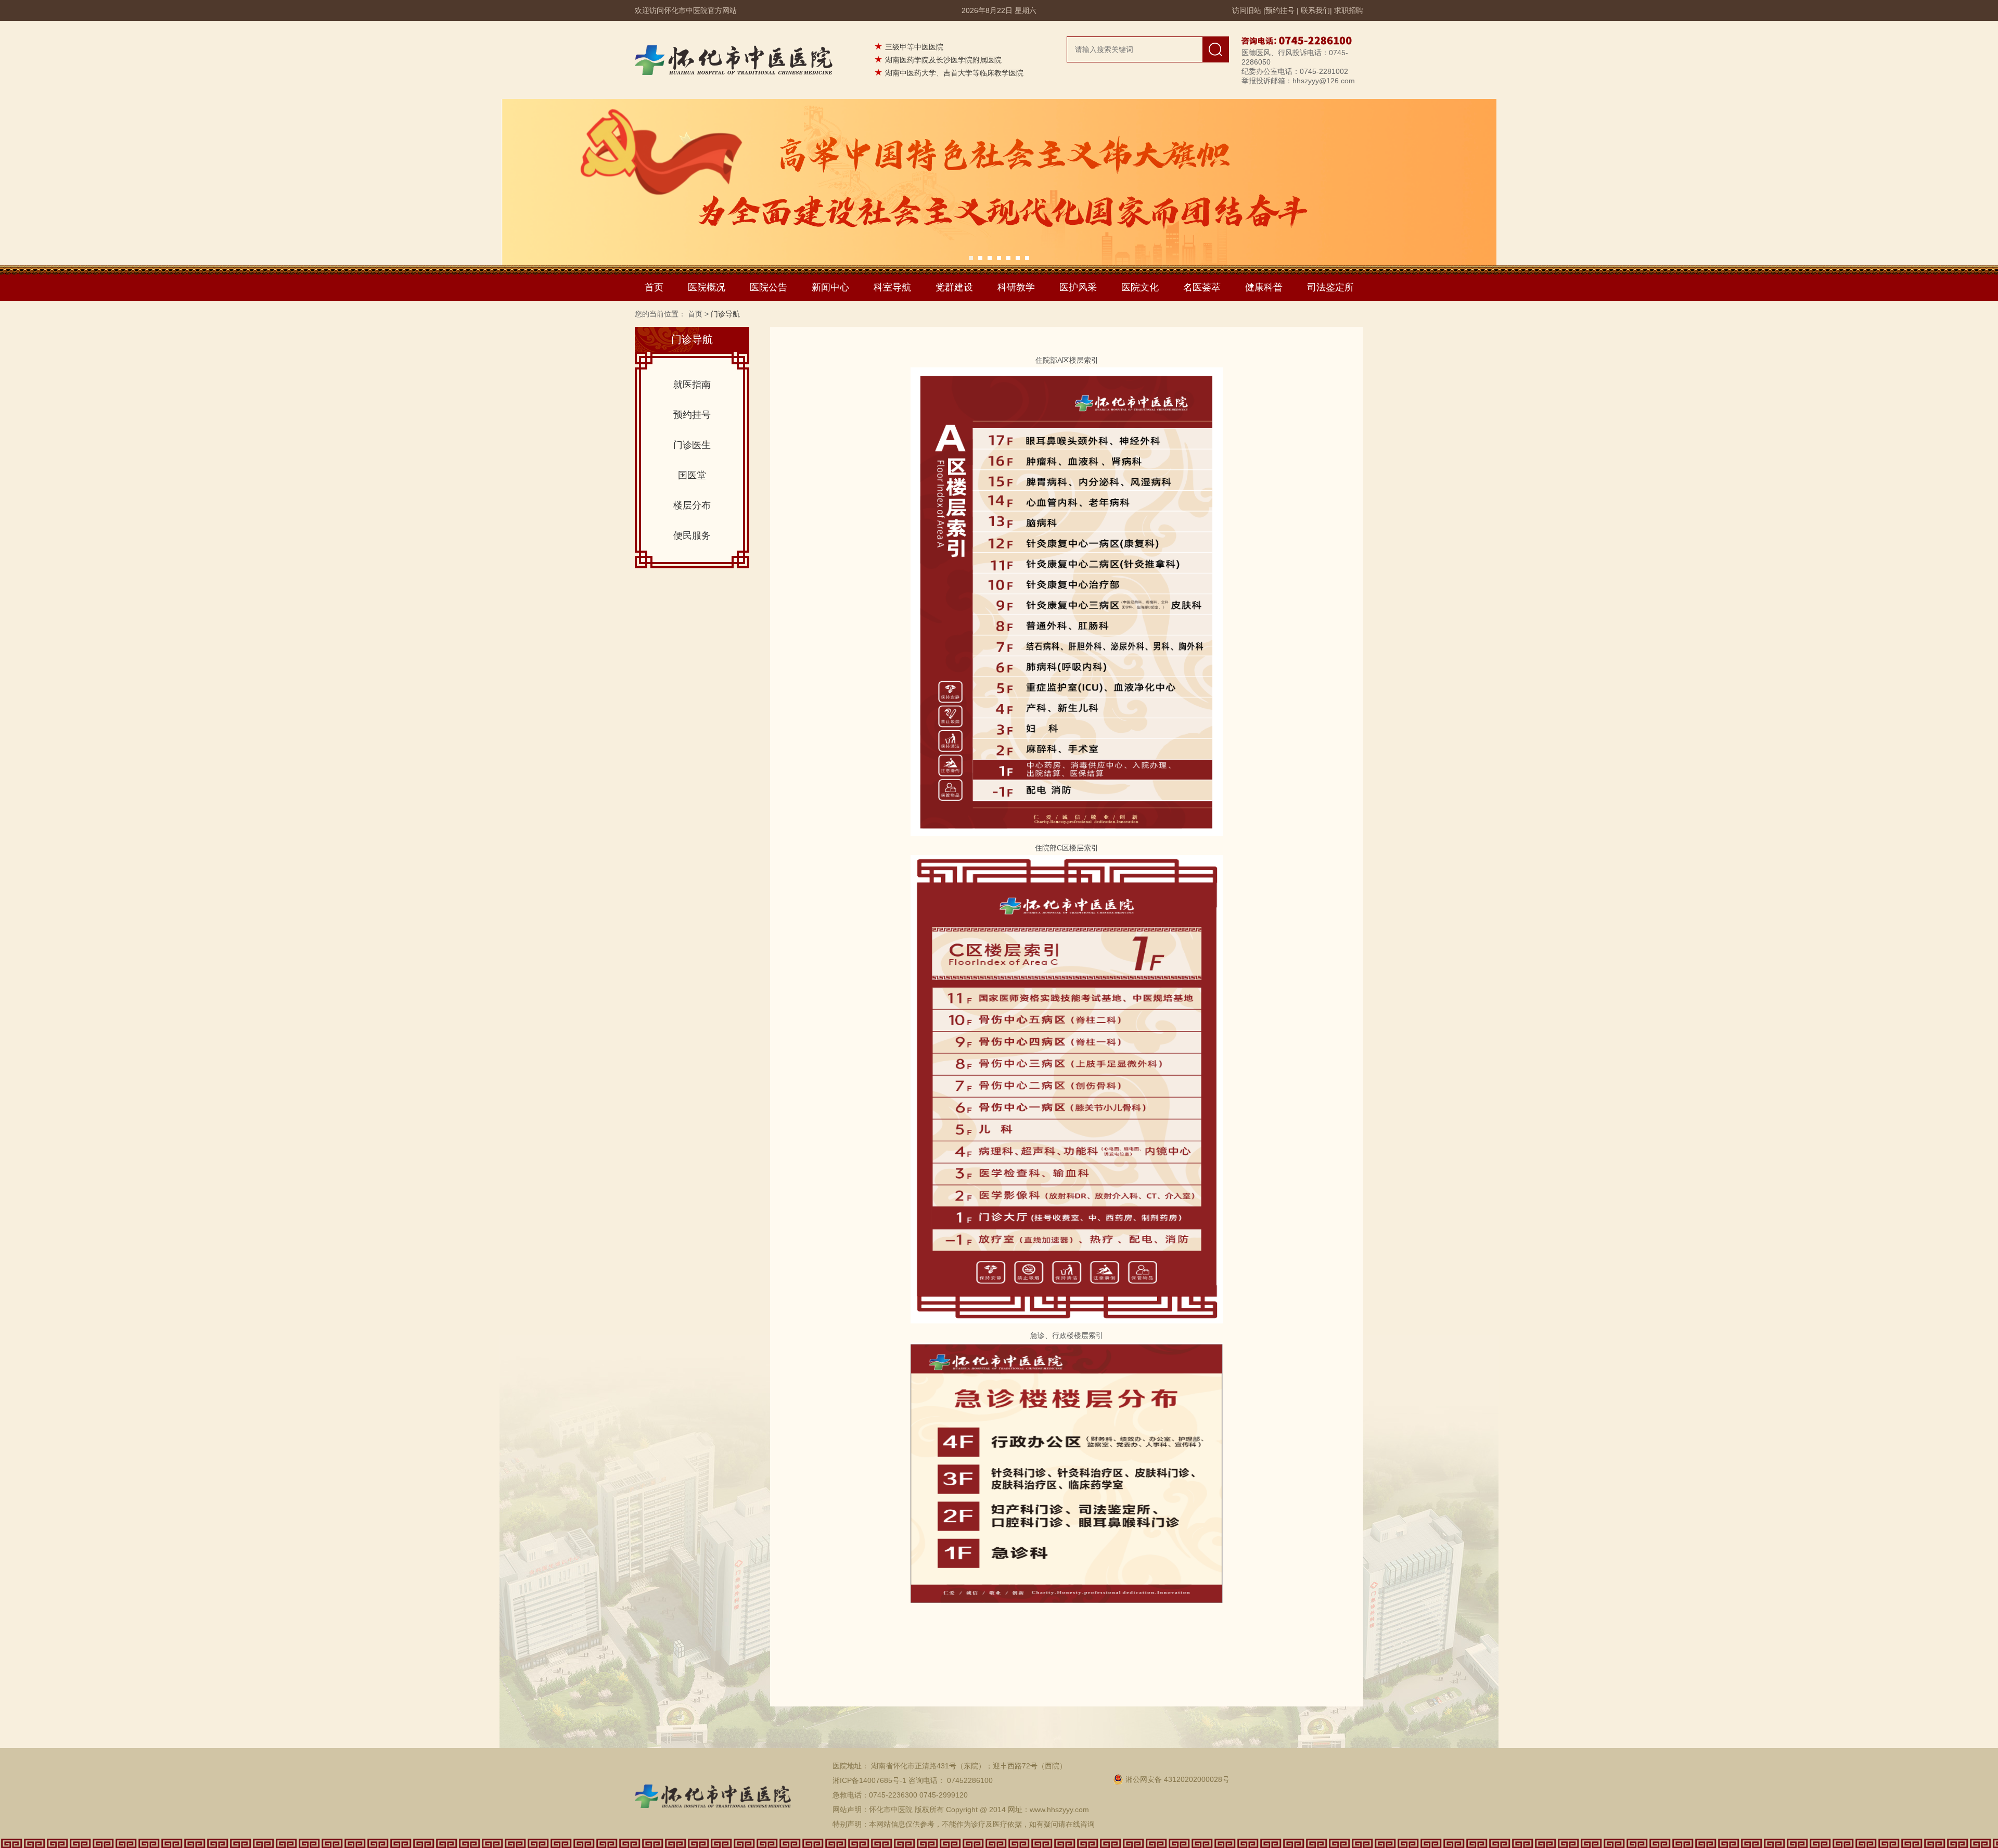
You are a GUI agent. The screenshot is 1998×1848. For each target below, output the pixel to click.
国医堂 (692, 475)
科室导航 (892, 287)
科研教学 (1016, 287)
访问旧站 (1247, 10)
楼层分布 (692, 505)
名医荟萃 (1202, 287)
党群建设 (954, 287)
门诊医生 (692, 445)
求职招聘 (1349, 10)
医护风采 (1078, 287)
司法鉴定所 (1330, 287)
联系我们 (1315, 10)
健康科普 (1264, 287)
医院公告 (769, 287)
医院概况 (707, 287)
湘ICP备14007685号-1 (869, 1780)
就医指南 (692, 385)
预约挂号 (1280, 10)
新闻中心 (830, 287)
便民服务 (692, 536)
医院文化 (1140, 287)
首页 (654, 287)
